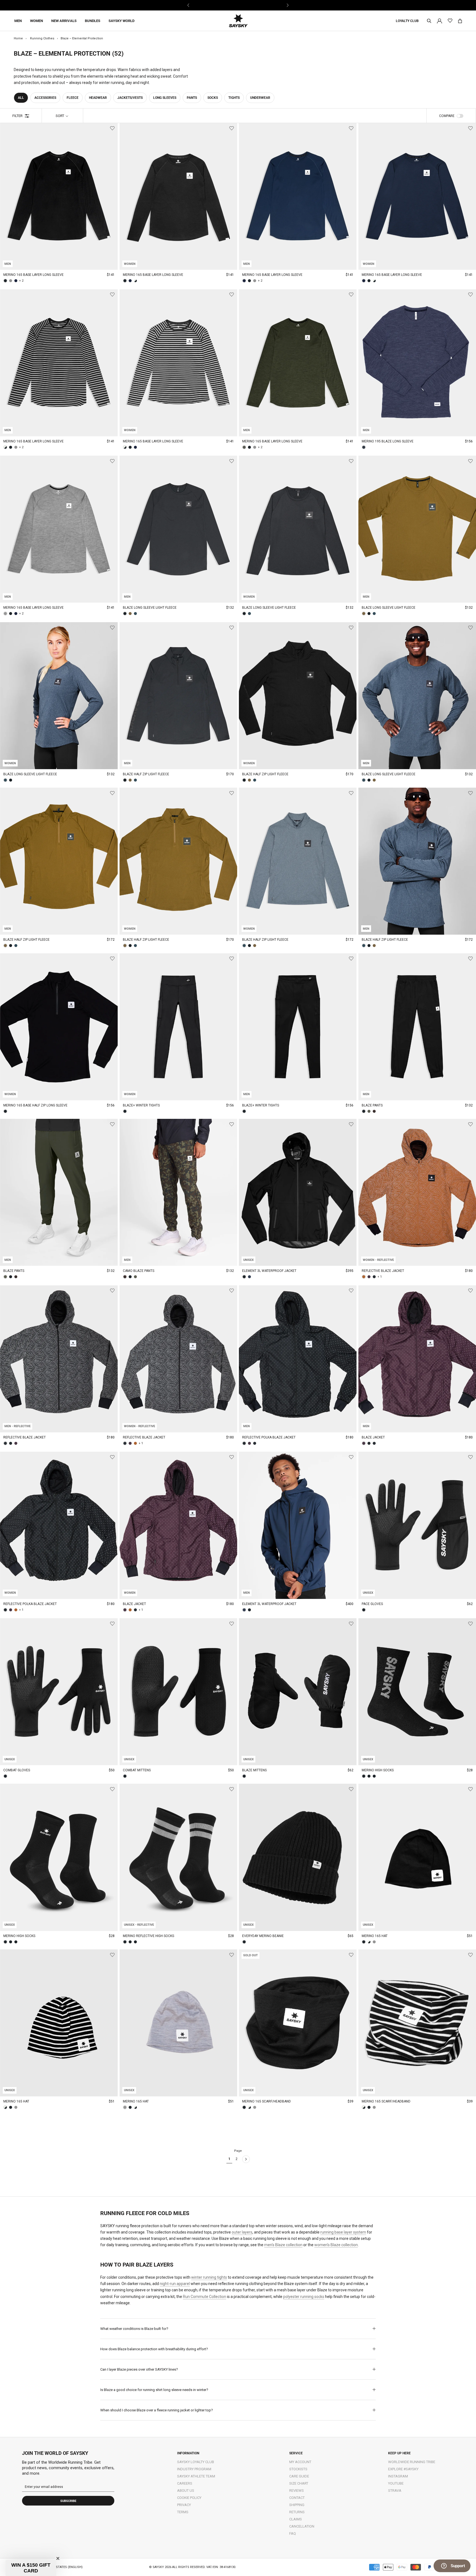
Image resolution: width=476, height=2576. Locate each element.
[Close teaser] (58, 2558)
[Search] (429, 21)
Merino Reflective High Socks (148, 1936)
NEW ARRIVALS (64, 21)
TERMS (183, 2512)
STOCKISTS (298, 2469)
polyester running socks (304, 2297)
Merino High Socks (378, 1770)
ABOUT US (186, 2491)
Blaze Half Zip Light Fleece (146, 774)
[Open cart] (460, 21)
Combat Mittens (137, 1770)
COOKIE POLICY (189, 2498)
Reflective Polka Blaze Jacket (269, 1437)
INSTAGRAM (398, 2476)
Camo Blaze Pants (139, 1271)
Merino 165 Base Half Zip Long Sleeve (35, 1105)
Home (18, 38)
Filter (17, 116)
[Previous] (189, 5)
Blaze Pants (372, 1105)
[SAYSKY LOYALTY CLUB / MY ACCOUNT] (440, 21)
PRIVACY (184, 2505)
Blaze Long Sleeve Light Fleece (150, 608)
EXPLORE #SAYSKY (403, 2469)
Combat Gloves (17, 1770)
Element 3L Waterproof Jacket (269, 1271)
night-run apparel (175, 2284)
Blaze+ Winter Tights (141, 1105)
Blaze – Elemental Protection (82, 38)
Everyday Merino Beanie (263, 1936)
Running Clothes (42, 38)
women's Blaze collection (336, 2245)
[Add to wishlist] (112, 128)
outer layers (242, 2232)
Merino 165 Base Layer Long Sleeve (33, 275)
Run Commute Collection (205, 2297)
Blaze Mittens (254, 1770)
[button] (31, 2568)
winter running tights (209, 2277)
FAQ (293, 2533)
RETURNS (297, 2512)
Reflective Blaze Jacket (383, 1271)
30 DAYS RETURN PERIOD (238, 5)
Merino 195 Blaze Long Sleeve (388, 441)
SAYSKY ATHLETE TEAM (196, 2476)
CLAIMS (296, 2519)
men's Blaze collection (283, 2245)
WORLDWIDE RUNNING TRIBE (412, 2462)
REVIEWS (297, 2491)
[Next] (287, 5)
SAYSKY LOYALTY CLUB (196, 2462)
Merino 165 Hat (375, 1936)
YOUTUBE (396, 2483)
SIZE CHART (299, 2483)
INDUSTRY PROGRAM (194, 2469)
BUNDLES (93, 21)
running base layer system (343, 2232)
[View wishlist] (450, 21)
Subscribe (68, 2501)
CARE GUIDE (299, 2476)
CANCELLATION (302, 2526)
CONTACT (297, 2498)
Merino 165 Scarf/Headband (267, 2101)
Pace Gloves (372, 1604)
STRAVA (395, 2491)
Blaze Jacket (373, 1437)
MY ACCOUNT (300, 2462)
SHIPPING (297, 2505)
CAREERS (185, 2483)
